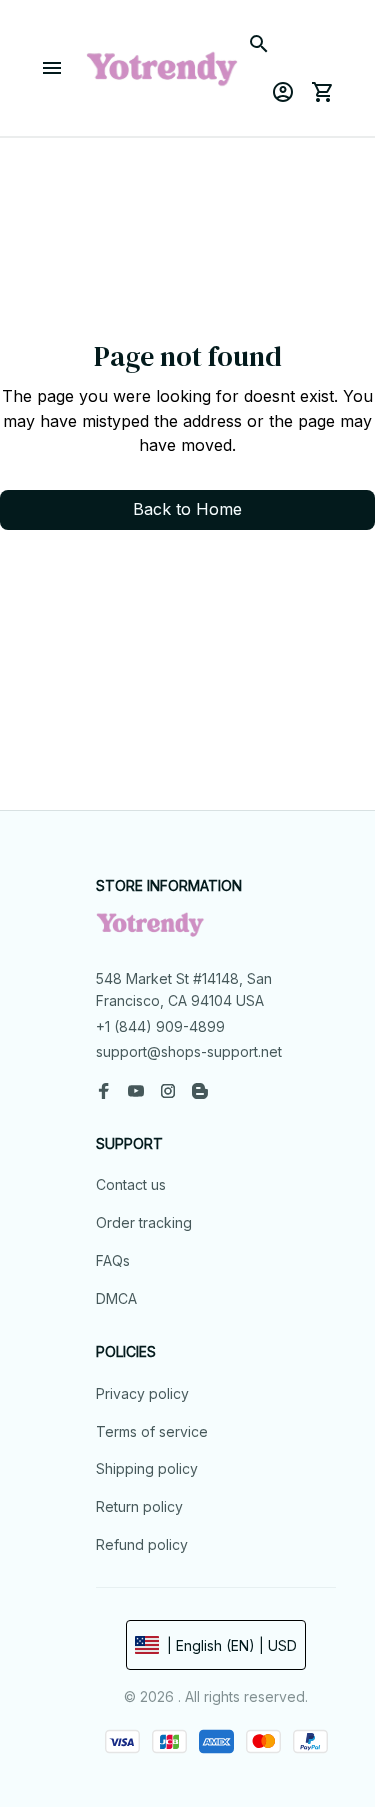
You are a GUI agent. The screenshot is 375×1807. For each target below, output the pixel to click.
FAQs (113, 1260)
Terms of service (152, 1431)
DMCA (116, 1298)
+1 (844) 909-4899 (160, 1026)
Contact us (131, 1184)
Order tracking (144, 1222)
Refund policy (142, 1544)
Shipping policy (147, 1468)
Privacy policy (142, 1393)
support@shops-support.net (189, 1051)
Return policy (139, 1506)
